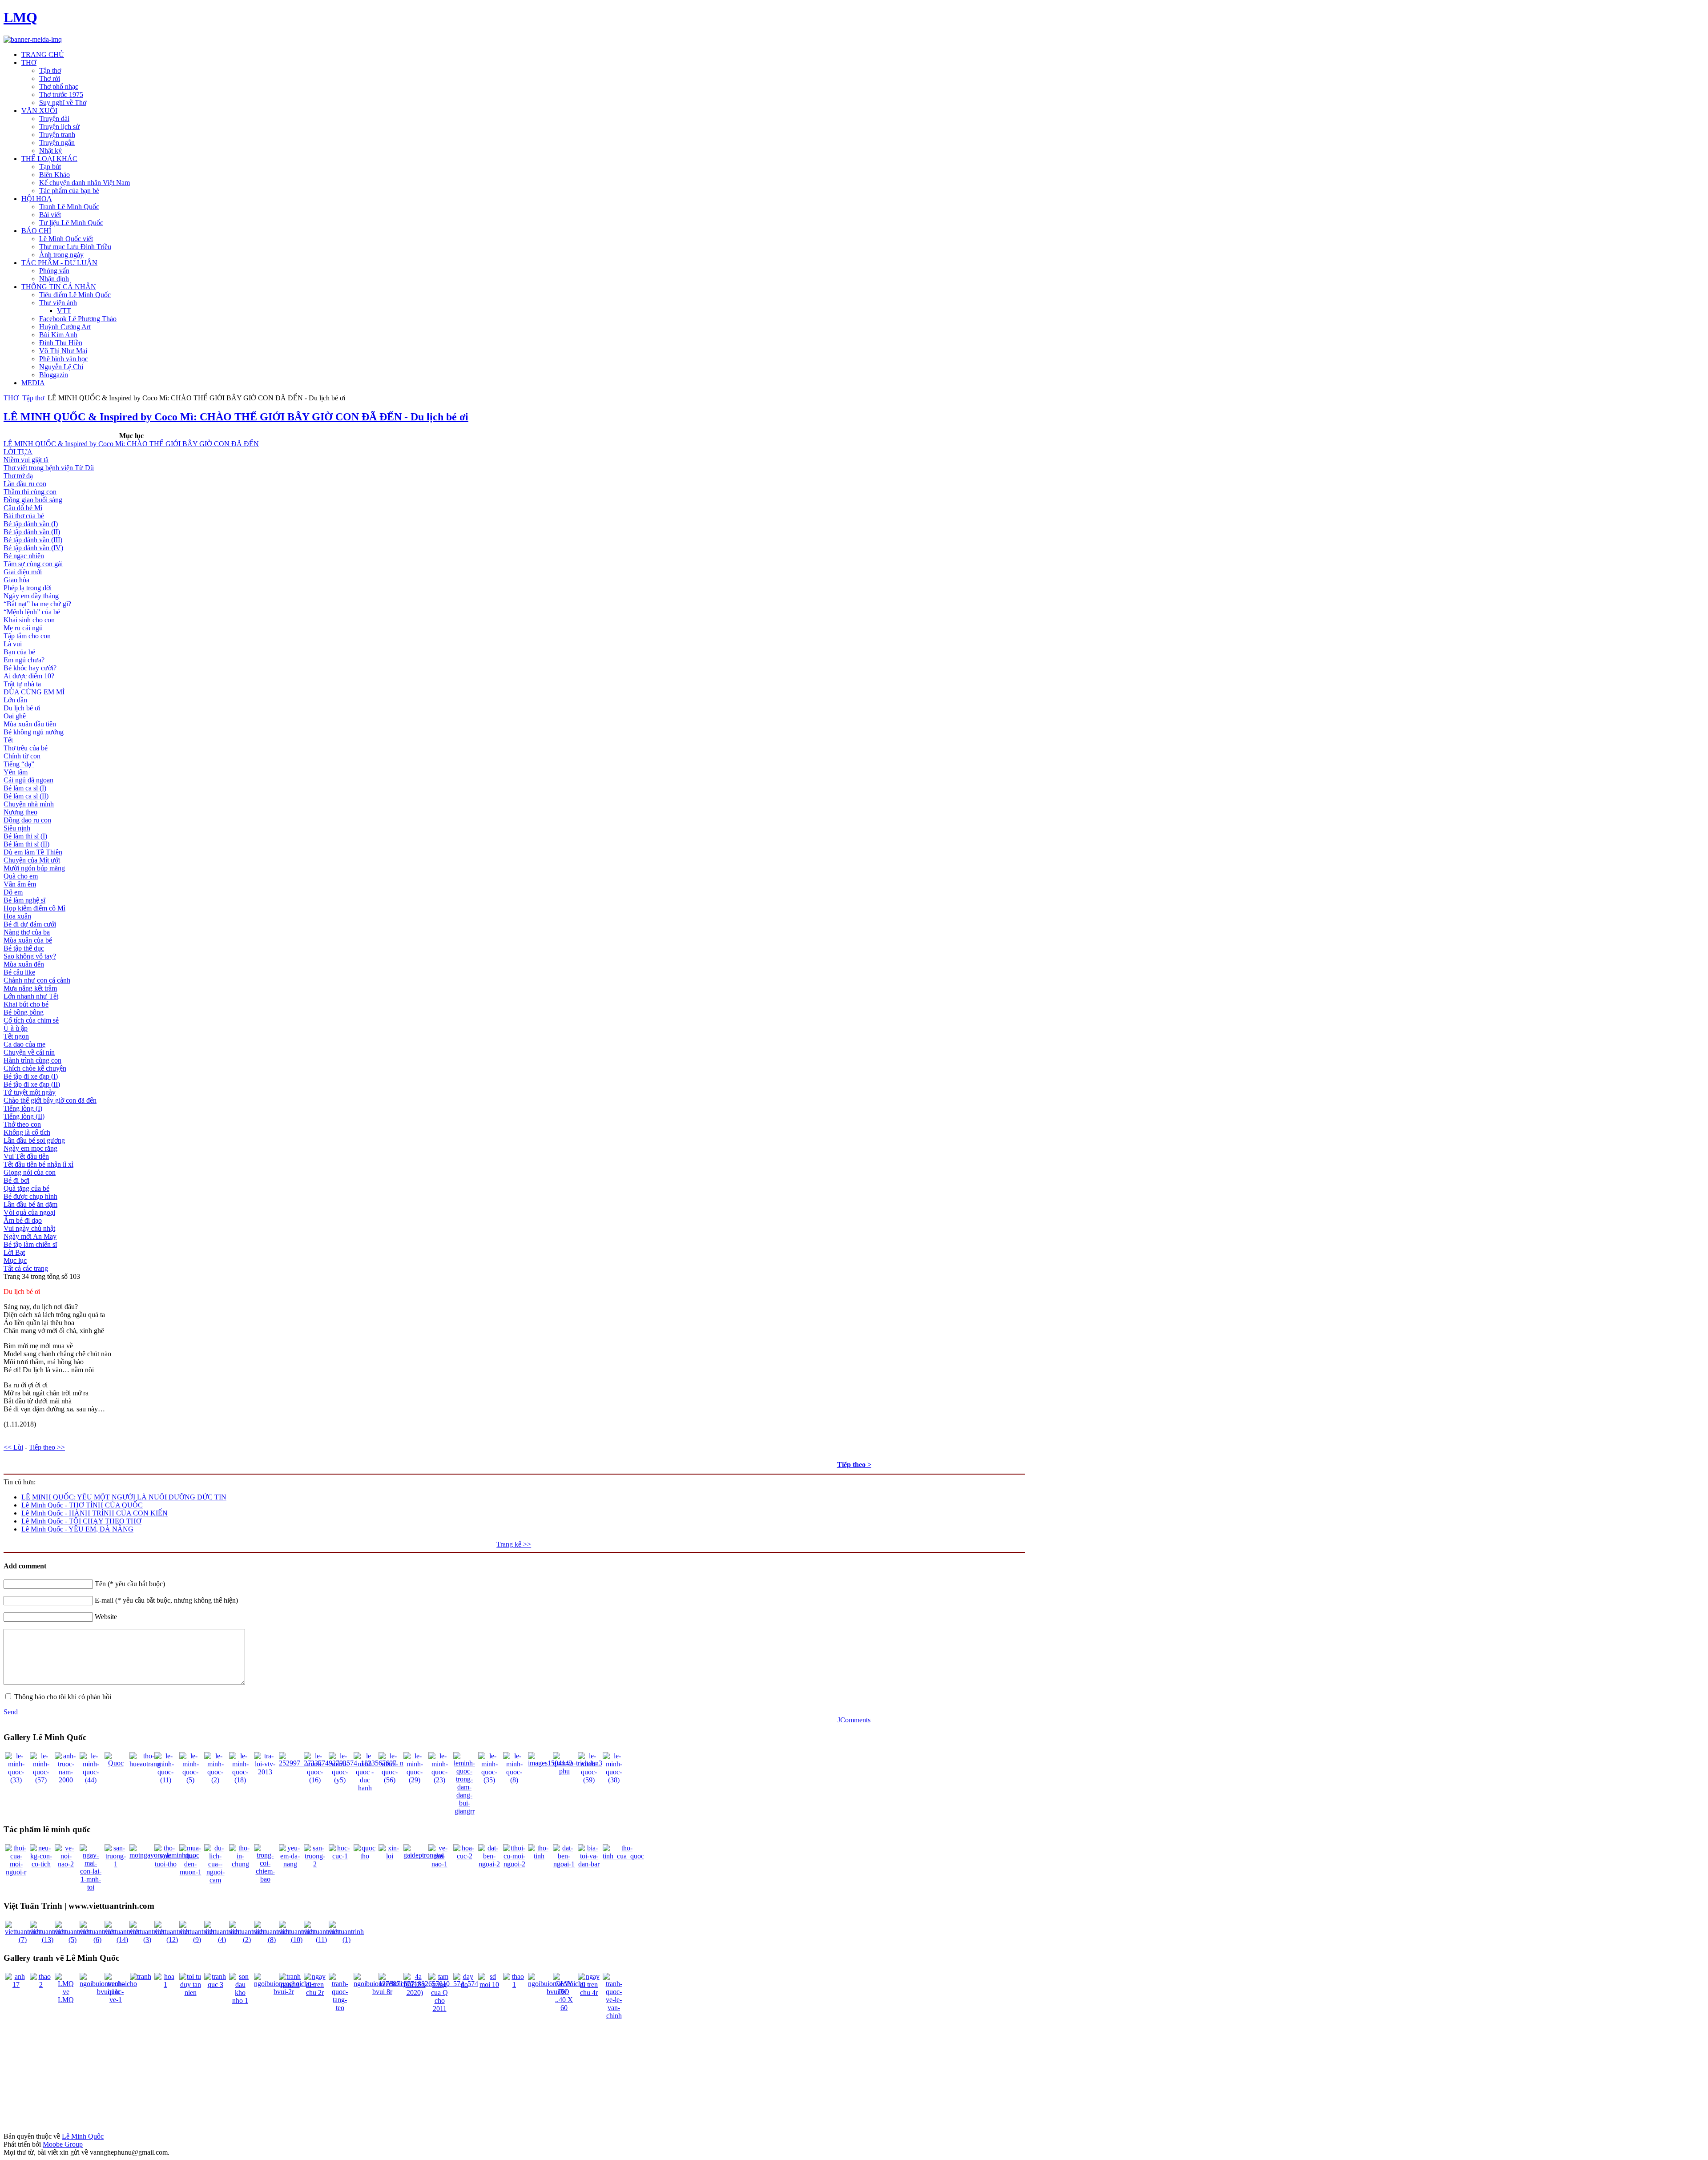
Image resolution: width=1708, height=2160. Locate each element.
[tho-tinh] (539, 1856)
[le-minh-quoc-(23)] (439, 1780)
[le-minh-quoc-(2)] (215, 1780)
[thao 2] (41, 1985)
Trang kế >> (514, 1544)
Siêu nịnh (17, 828)
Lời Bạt (14, 1252)
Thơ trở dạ (18, 476)
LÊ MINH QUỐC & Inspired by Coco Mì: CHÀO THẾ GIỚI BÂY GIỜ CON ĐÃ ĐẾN (131, 444)
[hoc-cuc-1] (340, 1856)
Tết (8, 740)
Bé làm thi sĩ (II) (26, 844)
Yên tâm (16, 772)
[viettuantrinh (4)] (222, 1940)
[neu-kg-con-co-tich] (41, 1864)
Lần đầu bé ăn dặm (30, 1204)
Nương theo (20, 812)
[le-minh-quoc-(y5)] (340, 1780)
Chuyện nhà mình (29, 804)
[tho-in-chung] (240, 1864)
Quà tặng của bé (26, 1188)
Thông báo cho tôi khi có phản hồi (63, 1697)
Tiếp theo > (854, 1465)
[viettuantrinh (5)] (72, 1940)
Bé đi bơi (16, 1180)
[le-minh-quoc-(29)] (415, 1780)
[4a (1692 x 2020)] (415, 1993)
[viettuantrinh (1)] (346, 1940)
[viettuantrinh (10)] (296, 1940)
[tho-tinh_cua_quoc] (623, 1856)
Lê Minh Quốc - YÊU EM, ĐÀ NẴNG (77, 1529)
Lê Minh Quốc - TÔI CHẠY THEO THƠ (81, 1521)
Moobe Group (63, 2144)
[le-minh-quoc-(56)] (390, 1780)
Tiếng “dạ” (19, 764)
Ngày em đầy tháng (31, 596)
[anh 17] (16, 1985)
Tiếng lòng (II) (24, 1116)
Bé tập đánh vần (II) (32, 532)
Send (11, 1712)
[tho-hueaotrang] (145, 1764)
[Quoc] (116, 1763)
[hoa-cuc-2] (464, 1856)
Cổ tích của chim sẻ (31, 1020)
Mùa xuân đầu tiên (30, 724)
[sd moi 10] (489, 1985)
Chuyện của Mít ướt (32, 860)
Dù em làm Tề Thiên (33, 852)
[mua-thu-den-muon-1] (190, 1872)
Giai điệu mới (23, 572)
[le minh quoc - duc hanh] (365, 1788)
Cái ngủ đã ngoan (28, 780)
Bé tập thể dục (24, 948)
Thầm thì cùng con (30, 492)
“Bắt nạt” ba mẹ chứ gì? (37, 604)
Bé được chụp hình (30, 1196)
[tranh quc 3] (215, 1985)
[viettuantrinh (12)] (172, 1940)
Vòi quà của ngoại (29, 1212)
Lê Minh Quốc (83, 2136)
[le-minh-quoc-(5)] (190, 1780)
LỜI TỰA (18, 452)
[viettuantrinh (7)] (22, 1940)
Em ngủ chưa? (24, 660)
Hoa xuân (17, 916)
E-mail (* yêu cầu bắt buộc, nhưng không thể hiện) (166, 1600)
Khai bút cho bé (26, 1004)
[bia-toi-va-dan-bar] (589, 1864)
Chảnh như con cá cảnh (37, 980)
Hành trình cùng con (32, 1060)
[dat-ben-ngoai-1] (564, 1864)
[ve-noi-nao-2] (66, 1864)
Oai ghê (15, 716)
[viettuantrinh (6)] (97, 1940)
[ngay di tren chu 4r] (589, 1993)
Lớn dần (15, 700)
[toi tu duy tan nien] (190, 1993)
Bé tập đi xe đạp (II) (32, 1084)
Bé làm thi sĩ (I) (25, 836)
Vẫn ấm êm (20, 884)
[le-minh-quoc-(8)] (514, 1780)
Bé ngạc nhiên (24, 556)
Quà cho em (21, 876)
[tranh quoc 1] (290, 1985)
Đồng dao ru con (27, 820)
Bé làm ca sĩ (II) (26, 796)
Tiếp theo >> (47, 1447)
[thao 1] (514, 1985)
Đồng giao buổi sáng (33, 500)
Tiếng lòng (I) (23, 1108)
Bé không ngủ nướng (34, 732)
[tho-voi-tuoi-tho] (165, 1864)
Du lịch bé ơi (22, 708)
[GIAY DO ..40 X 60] (564, 2008)
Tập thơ (33, 398)
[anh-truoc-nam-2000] (66, 1780)
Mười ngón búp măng (34, 868)
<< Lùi (13, 1447)
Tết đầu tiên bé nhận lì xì (38, 1164)
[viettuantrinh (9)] (197, 1940)
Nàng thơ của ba (27, 932)
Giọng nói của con (30, 1172)
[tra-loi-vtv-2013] (265, 1772)
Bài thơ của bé (24, 516)
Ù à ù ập (16, 1028)
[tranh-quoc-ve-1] (116, 2000)
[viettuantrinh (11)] (321, 1940)
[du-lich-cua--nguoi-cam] (215, 1880)
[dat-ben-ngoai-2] (489, 1864)
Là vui (13, 644)
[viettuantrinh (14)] (122, 1940)
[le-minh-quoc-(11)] (165, 1780)
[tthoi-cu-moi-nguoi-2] (514, 1864)
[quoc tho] (365, 1856)
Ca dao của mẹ (24, 1044)
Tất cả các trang (26, 1268)
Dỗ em (13, 892)
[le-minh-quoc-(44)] (91, 1780)
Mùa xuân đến (24, 964)
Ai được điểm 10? (29, 676)
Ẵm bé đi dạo (23, 1220)
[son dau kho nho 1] (240, 2001)
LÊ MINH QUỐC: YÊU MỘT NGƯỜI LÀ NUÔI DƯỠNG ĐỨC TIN (124, 1497)
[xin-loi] (390, 1856)
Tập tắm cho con (27, 636)
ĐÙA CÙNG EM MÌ (34, 692)
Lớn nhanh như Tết (31, 996)
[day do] (464, 1985)
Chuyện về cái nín (29, 1052)
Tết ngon (16, 1036)
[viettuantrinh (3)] (147, 1940)
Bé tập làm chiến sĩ (30, 1244)
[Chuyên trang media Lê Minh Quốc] (33, 39)
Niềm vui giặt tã (26, 460)
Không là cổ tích (27, 1132)
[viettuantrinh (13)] (47, 1940)
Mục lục (15, 1260)
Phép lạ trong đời (28, 588)
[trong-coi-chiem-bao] (265, 1879)
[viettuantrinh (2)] (247, 1940)
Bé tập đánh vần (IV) (33, 548)
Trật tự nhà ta (22, 684)
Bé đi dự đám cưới (30, 924)
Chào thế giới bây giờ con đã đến (50, 1100)
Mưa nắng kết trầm (30, 988)
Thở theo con (22, 1124)
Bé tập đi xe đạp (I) (31, 1076)
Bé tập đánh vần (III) (33, 540)
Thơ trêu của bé (26, 748)
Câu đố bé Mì (23, 508)
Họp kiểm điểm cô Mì (34, 908)
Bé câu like (19, 972)
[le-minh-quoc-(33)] (16, 1780)
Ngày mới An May (30, 1236)
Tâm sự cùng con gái (33, 564)
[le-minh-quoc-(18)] (240, 1780)
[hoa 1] (165, 1985)
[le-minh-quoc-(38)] (614, 1780)
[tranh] (141, 1977)
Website (106, 1617)
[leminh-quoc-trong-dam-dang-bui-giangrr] (464, 1811)
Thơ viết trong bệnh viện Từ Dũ (49, 468)
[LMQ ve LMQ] (66, 2000)
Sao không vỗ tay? (30, 956)
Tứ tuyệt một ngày (30, 1092)
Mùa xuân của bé (28, 940)
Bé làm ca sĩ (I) (25, 788)
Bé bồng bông (24, 1012)
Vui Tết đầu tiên (26, 1156)
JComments (854, 1720)
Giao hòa (16, 580)
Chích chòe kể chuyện (35, 1068)
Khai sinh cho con (29, 620)
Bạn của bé (19, 652)
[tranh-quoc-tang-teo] (340, 2008)
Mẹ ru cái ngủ (23, 628)
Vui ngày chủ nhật (29, 1228)
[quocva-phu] (564, 1771)
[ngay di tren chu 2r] (315, 1993)
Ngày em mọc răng (30, 1148)
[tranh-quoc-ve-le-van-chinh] (614, 2016)
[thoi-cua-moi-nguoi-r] (16, 1872)
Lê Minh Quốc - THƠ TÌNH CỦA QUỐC (82, 1505)
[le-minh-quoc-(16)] (315, 1780)
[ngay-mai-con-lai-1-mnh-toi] (91, 1887)
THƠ (11, 398)
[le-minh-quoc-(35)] (489, 1780)
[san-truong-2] (315, 1864)
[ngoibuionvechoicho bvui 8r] (382, 1992)
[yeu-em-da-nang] (290, 1864)
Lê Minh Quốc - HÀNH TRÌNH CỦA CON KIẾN (95, 1513)
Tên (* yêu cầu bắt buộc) (130, 1584)
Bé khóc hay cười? (30, 668)
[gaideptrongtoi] (424, 1855)
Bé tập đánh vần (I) (31, 524)
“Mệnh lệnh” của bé (32, 612)
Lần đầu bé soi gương (34, 1140)
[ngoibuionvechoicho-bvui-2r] (284, 1992)
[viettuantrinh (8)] (272, 1940)
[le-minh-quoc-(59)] (589, 1780)
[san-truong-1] (116, 1864)
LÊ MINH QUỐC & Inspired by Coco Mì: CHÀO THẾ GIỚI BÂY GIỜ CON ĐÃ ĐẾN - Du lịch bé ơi (236, 417)
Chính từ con (22, 756)
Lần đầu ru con (25, 484)
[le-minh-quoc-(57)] (41, 1780)
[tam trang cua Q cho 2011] (439, 2009)
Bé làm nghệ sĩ (24, 900)
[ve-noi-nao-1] (439, 1864)
